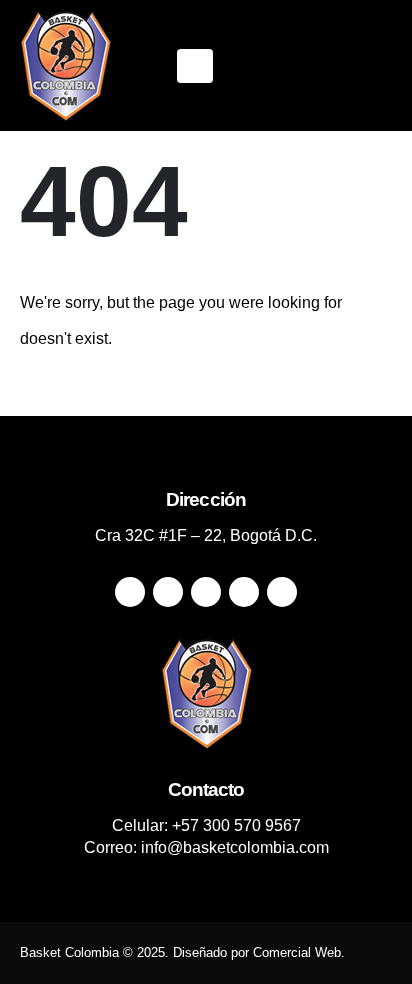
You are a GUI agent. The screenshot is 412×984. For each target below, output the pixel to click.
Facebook (130, 592)
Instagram (244, 592)
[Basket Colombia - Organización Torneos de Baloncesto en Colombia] (65, 65)
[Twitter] (275, 66)
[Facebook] (241, 66)
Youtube (206, 592)
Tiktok (282, 592)
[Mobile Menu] (195, 66)
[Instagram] (343, 66)
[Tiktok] (377, 66)
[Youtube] (309, 66)
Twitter (168, 592)
